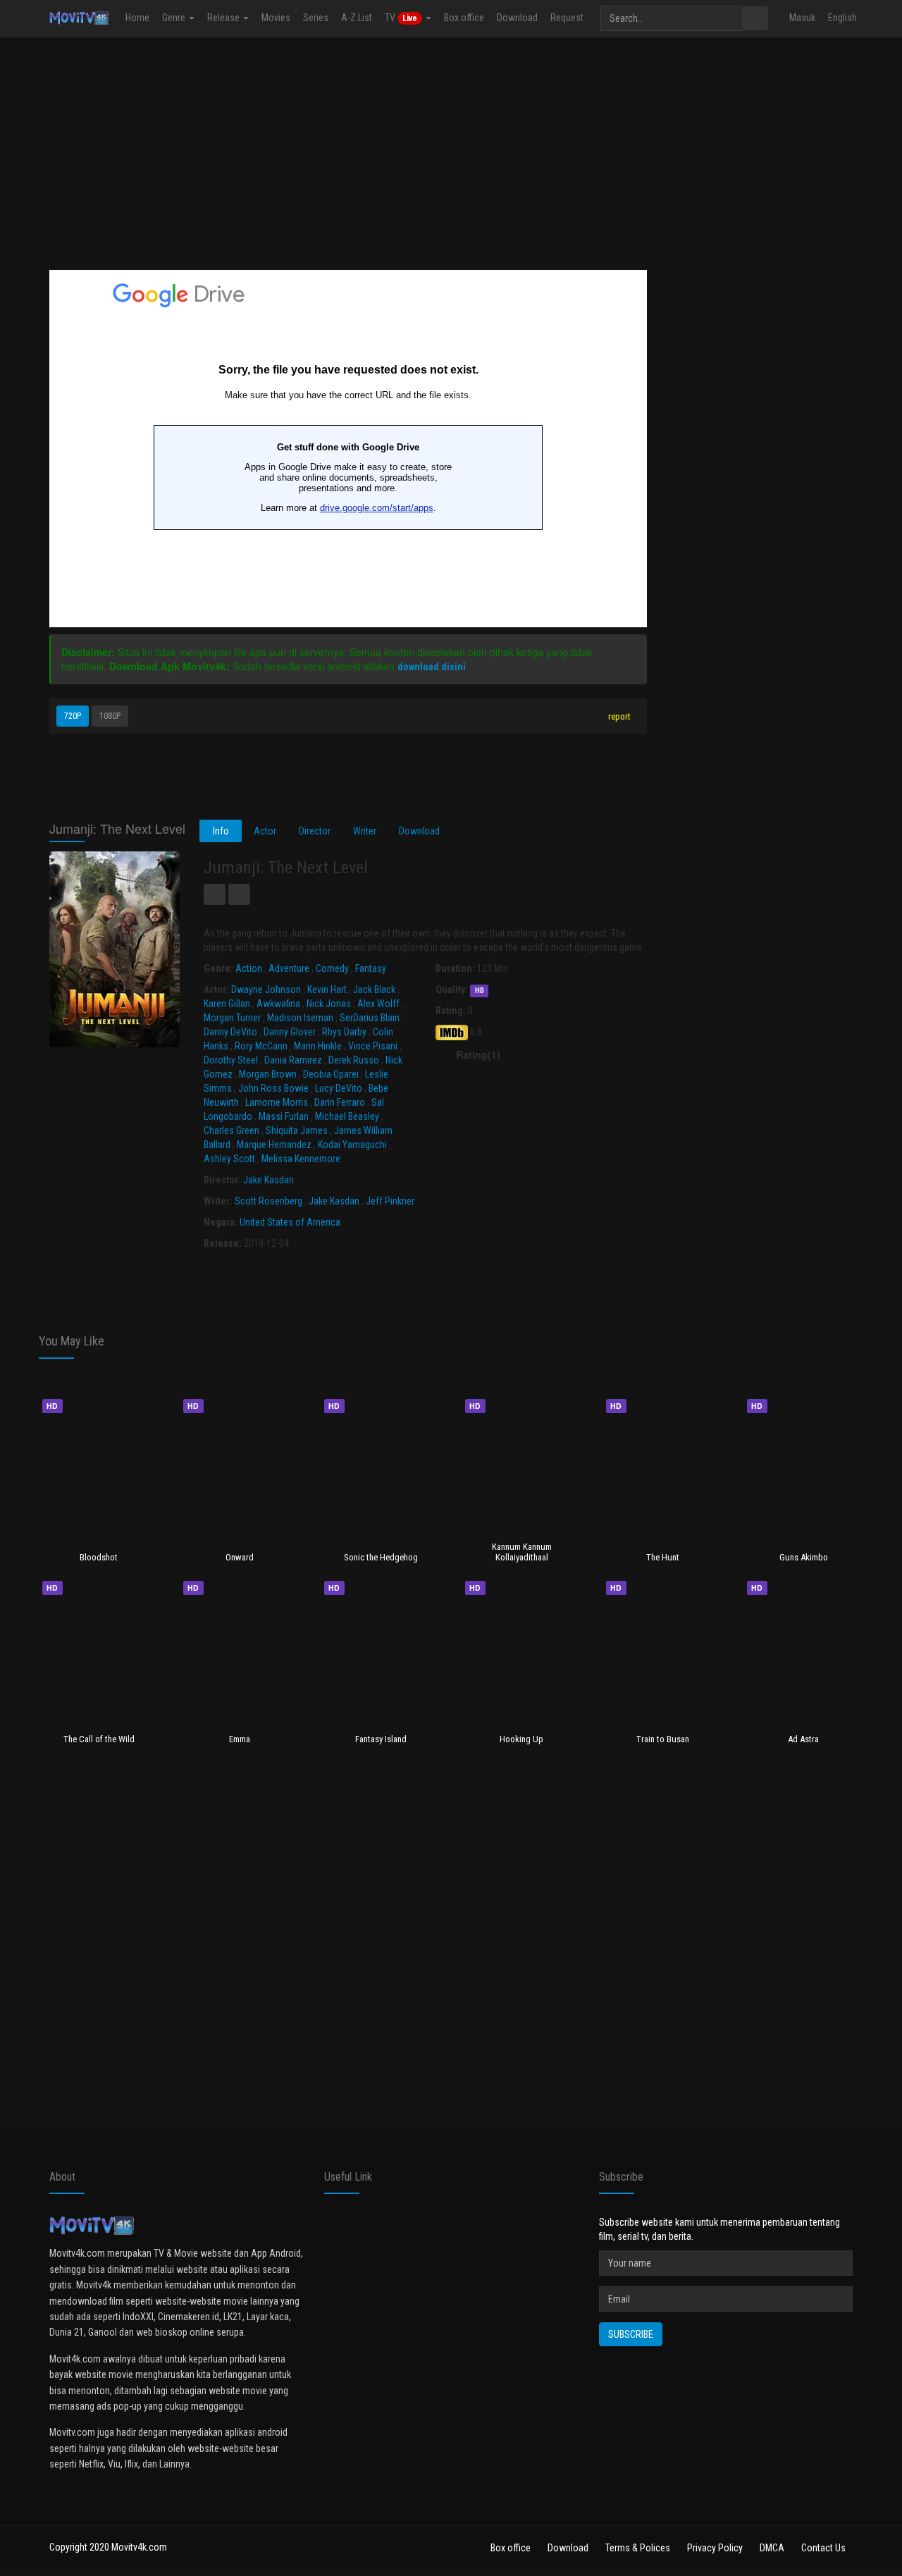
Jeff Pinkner (390, 1201)
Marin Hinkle (318, 1046)
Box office (464, 18)
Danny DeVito (230, 1032)
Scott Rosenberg (268, 1201)
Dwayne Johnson (266, 990)
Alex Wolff (378, 1004)
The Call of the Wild (99, 1739)
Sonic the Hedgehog (381, 1557)
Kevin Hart (327, 990)
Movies (276, 18)
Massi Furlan (284, 1116)
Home (137, 18)
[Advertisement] (451, 150)
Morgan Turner (232, 1018)
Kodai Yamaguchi (352, 1145)
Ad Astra (803, 1739)
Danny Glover (290, 1032)
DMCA (772, 2548)
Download (517, 18)
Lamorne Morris (277, 1102)
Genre (175, 18)
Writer (365, 831)
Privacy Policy (715, 2548)
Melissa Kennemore (301, 1159)
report (618, 716)
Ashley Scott (229, 1159)
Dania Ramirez (293, 1060)
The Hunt (663, 1557)
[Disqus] (451, 1948)
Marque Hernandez (274, 1145)
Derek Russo (354, 1060)
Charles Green (231, 1130)
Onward (240, 1557)
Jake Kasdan (268, 1180)
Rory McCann (261, 1046)
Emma (240, 1739)
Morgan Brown (268, 1074)
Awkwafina (278, 1004)
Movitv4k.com (139, 2547)
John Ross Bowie (273, 1088)
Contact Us (823, 2548)
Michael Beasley (347, 1116)
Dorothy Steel (231, 1060)
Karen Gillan (227, 1004)
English (842, 18)
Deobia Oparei (331, 1074)
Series (316, 18)
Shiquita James (297, 1130)
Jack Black (374, 990)
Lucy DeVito (339, 1088)
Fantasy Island (381, 1739)
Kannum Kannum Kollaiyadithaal (522, 1552)
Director (315, 831)
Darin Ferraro (340, 1102)
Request (567, 18)
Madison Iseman (300, 1018)
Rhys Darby (344, 1032)
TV (401, 18)
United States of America (290, 1222)
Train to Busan (663, 1739)
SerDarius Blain (370, 1018)
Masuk (802, 18)
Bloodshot (99, 1557)
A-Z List (357, 18)
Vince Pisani (373, 1046)
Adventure (289, 968)
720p (73, 716)
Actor (265, 831)
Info (221, 831)
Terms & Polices (638, 2548)
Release (224, 18)
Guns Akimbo (804, 1557)
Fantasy (371, 968)
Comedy (332, 968)
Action (249, 968)
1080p (110, 716)
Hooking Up (521, 1739)
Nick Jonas (329, 1004)
